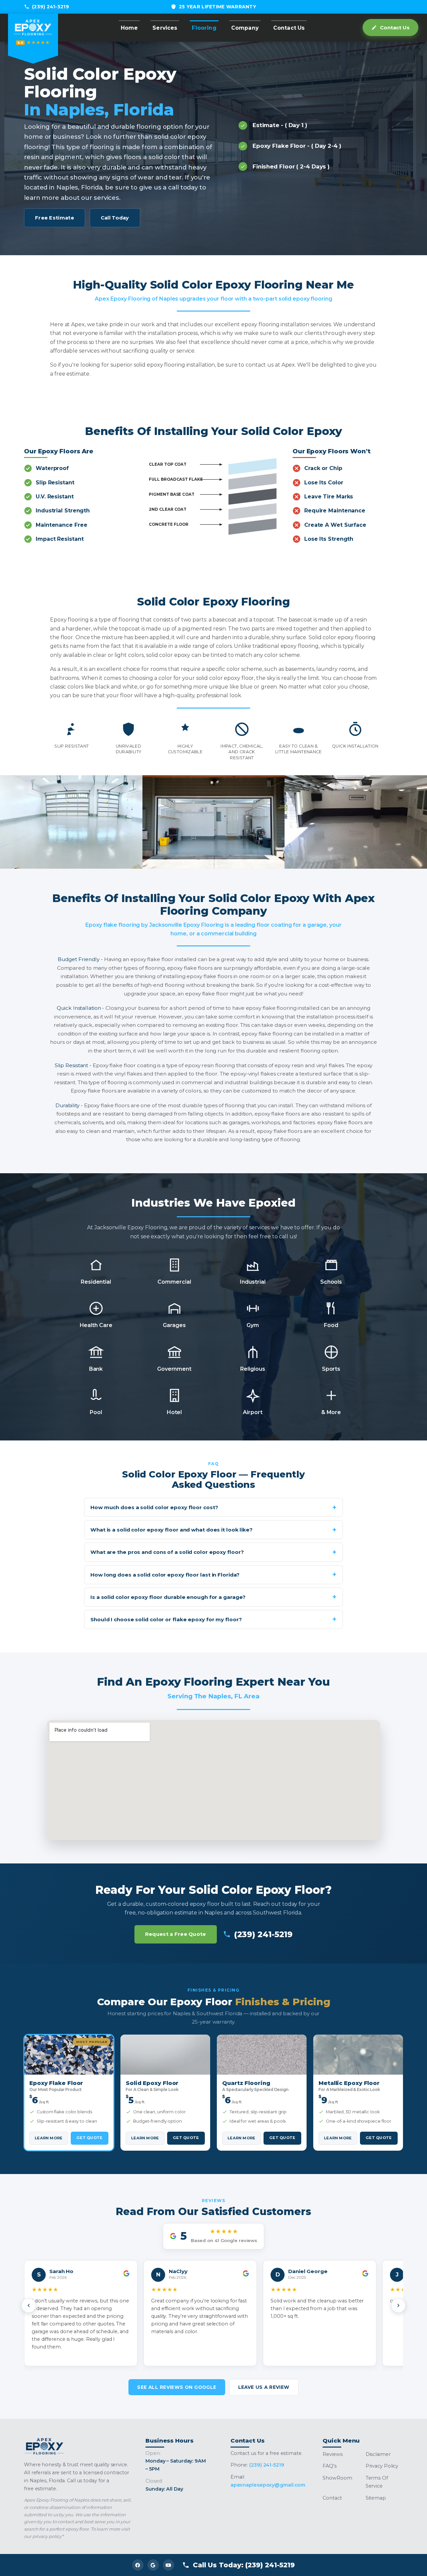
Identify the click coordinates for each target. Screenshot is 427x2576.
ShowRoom (337, 2478)
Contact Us (289, 28)
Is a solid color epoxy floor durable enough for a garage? (168, 1597)
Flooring (204, 28)
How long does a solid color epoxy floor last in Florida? (165, 1575)
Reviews (332, 2454)
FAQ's (330, 2466)
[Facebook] (138, 2565)
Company (245, 28)
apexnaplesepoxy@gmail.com (268, 2485)
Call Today (115, 218)
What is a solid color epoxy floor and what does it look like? (171, 1530)
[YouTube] (168, 2565)
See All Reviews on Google (177, 2387)
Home (129, 28)
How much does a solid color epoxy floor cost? (154, 1507)
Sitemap (376, 2498)
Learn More (49, 2138)
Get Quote (89, 2138)
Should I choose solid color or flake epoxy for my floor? (166, 1619)
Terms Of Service (377, 2482)
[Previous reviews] (29, 2305)
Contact (332, 2498)
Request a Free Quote (176, 1934)
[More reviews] (398, 2305)
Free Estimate (55, 218)
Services (165, 28)
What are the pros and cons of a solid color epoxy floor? (167, 1552)
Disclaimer (378, 2454)
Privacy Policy (382, 2466)
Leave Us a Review (264, 2387)
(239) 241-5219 (51, 7)
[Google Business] (153, 2565)
